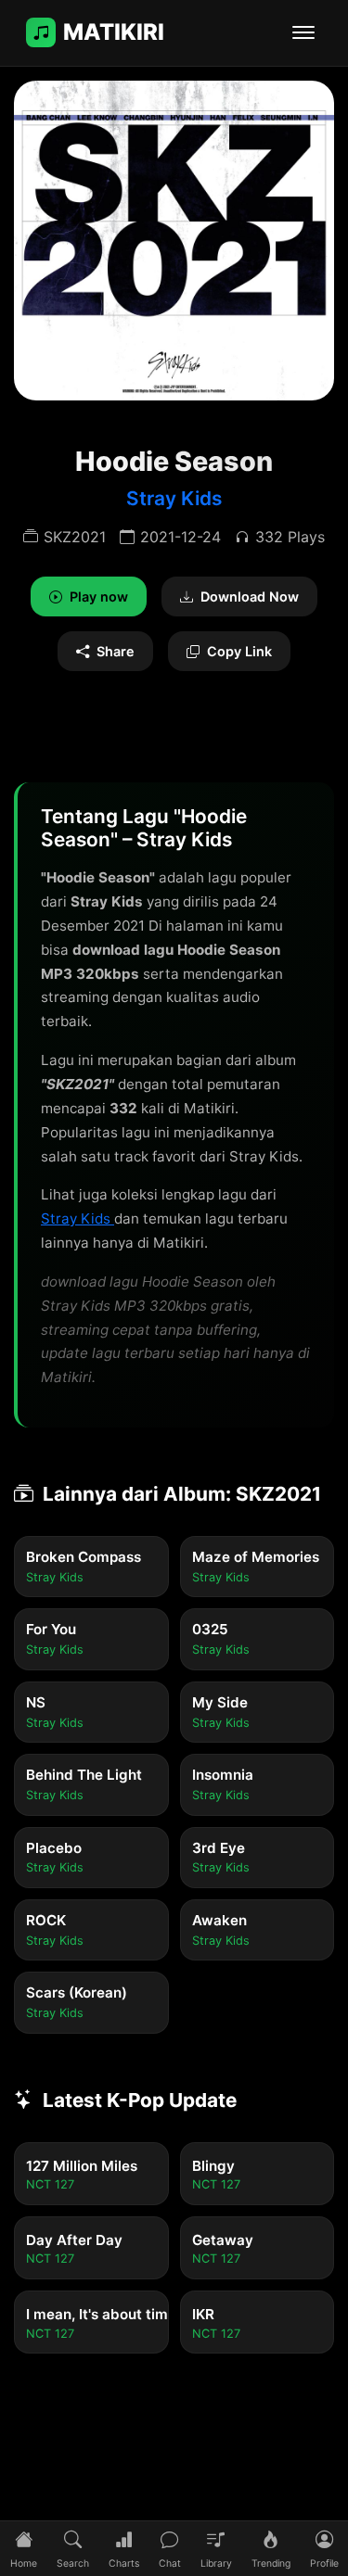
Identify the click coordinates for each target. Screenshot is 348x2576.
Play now (99, 596)
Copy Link (239, 651)
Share (116, 651)
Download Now (250, 596)
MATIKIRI (114, 32)
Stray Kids (174, 498)
